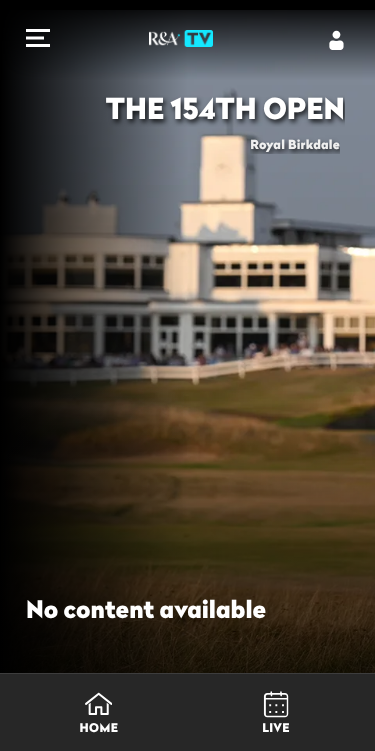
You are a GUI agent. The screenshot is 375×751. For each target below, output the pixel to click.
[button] (38, 40)
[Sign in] (337, 40)
